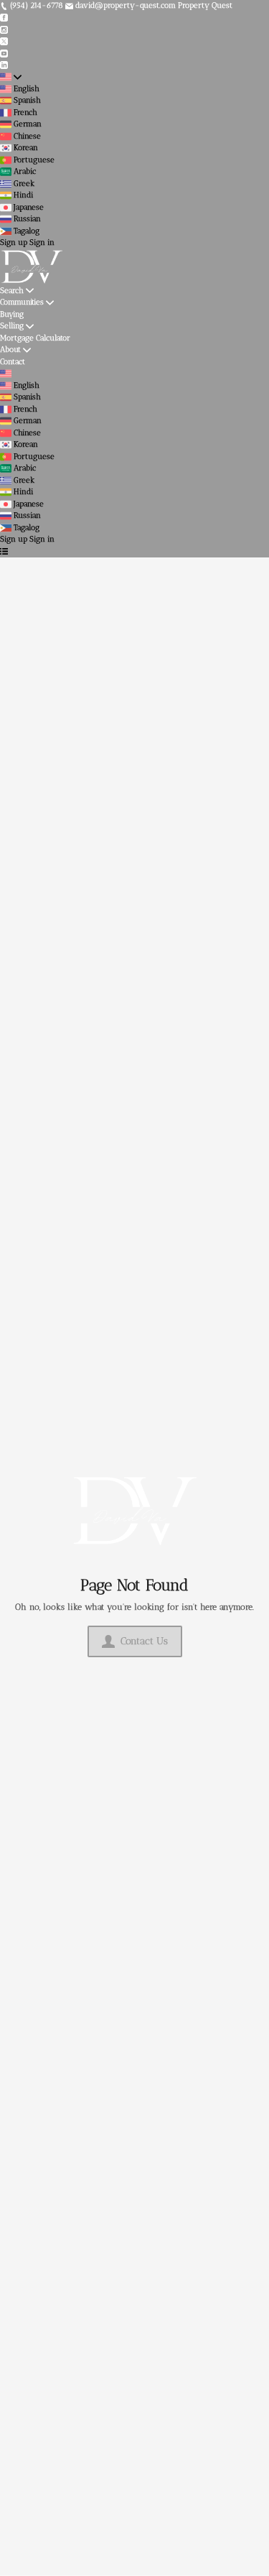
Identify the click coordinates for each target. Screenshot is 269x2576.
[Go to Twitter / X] (4, 41)
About (10, 349)
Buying (12, 314)
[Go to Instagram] (4, 29)
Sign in (42, 242)
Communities (22, 302)
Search (12, 291)
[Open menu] (4, 552)
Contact (13, 362)
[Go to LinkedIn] (4, 65)
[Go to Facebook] (4, 18)
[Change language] (11, 77)
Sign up (14, 242)
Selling (12, 326)
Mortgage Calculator (35, 338)
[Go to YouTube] (4, 53)
